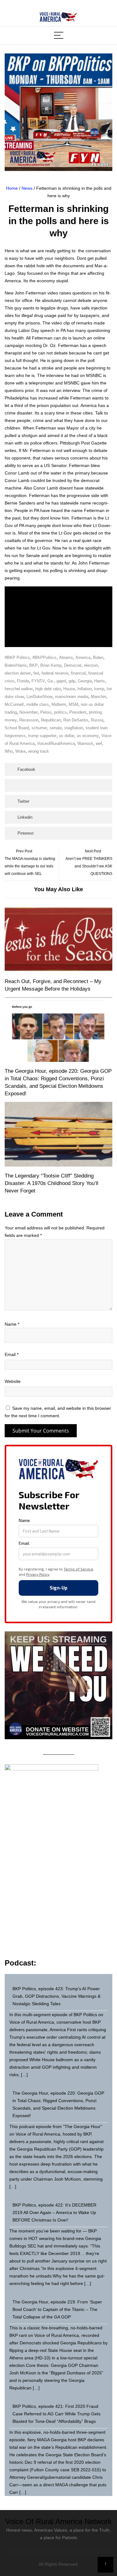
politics (60, 712)
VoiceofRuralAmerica (56, 743)
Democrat (73, 665)
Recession (29, 720)
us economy (88, 736)
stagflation (74, 728)
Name (12, 1324)
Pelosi (46, 712)
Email (12, 1354)
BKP (34, 665)
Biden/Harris (16, 665)
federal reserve (55, 673)
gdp (72, 681)
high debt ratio (48, 689)
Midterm (59, 704)
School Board (17, 728)
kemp (99, 689)
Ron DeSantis (76, 720)
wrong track (39, 751)
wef (99, 743)
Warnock (85, 743)
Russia (97, 720)
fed (36, 673)
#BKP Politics (17, 658)
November (29, 712)
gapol (61, 681)
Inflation (85, 689)
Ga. (51, 681)
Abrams (66, 658)
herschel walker (19, 689)
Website (13, 1381)
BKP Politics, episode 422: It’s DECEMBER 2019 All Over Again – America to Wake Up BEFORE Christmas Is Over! (54, 2212)
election (91, 665)
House (69, 689)
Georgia (85, 681)
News (27, 188)
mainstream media (72, 697)
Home (12, 188)
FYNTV (38, 681)
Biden (98, 658)
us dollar (67, 736)
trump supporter (42, 736)
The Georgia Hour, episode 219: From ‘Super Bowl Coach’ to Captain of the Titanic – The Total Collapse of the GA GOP (57, 2309)
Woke (20, 751)
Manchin (98, 697)
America (83, 658)
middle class (38, 704)
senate (56, 728)
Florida (23, 681)
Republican (51, 720)
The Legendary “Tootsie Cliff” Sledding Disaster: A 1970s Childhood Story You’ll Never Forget (51, 1183)
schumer (39, 728)
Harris (100, 681)
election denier (18, 673)
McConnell (14, 704)
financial (78, 673)
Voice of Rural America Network (58, 2521)
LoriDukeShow (39, 697)
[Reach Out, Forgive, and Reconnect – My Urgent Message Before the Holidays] (58, 940)
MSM (73, 704)
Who (9, 751)
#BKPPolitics (44, 658)
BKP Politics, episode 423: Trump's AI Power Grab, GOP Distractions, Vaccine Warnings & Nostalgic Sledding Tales (56, 1996)
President (78, 712)
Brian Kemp (51, 665)
